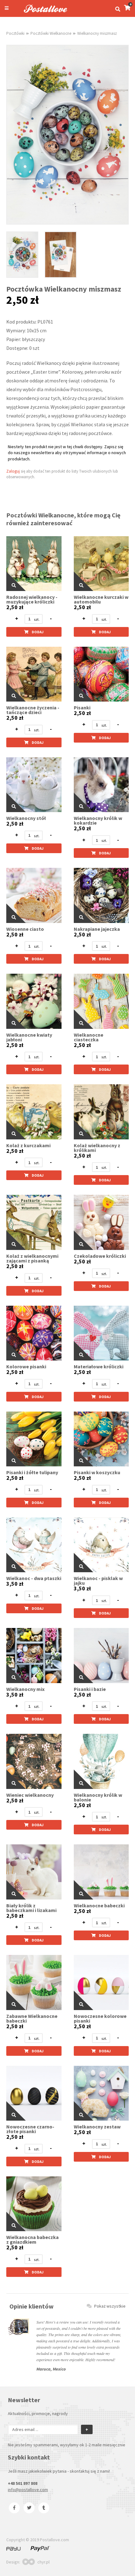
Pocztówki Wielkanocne (51, 33)
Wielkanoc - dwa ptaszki (34, 1578)
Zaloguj (13, 471)
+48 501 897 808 (23, 2483)
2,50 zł (15, 607)
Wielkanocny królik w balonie (98, 1797)
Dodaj (38, 632)
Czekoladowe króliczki (100, 1256)
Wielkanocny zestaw (97, 2127)
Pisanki (82, 708)
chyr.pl (43, 2562)
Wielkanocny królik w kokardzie (98, 821)
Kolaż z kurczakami (28, 1145)
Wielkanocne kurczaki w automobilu (101, 599)
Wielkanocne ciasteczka (89, 1037)
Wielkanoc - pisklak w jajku (98, 1581)
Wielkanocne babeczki (99, 1906)
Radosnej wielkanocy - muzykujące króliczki (32, 599)
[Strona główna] (43, 13)
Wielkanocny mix (25, 1689)
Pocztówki (15, 33)
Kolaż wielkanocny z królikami (97, 1148)
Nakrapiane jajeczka (97, 929)
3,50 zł (15, 1584)
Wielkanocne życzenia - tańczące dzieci (33, 710)
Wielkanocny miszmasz (97, 33)
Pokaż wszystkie (110, 2306)
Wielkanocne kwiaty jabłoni (29, 1037)
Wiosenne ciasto (25, 929)
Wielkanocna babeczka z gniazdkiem (32, 2240)
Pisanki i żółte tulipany (32, 1472)
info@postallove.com (28, 2490)
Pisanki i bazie (90, 1689)
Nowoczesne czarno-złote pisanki (30, 2129)
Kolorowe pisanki (26, 1367)
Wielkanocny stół (26, 818)
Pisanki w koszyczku (97, 1472)
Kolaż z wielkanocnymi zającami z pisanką (32, 1258)
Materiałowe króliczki (99, 1367)
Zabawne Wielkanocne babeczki (32, 2019)
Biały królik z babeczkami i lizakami (31, 1908)
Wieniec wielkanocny (30, 1795)
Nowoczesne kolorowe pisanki (100, 2019)
